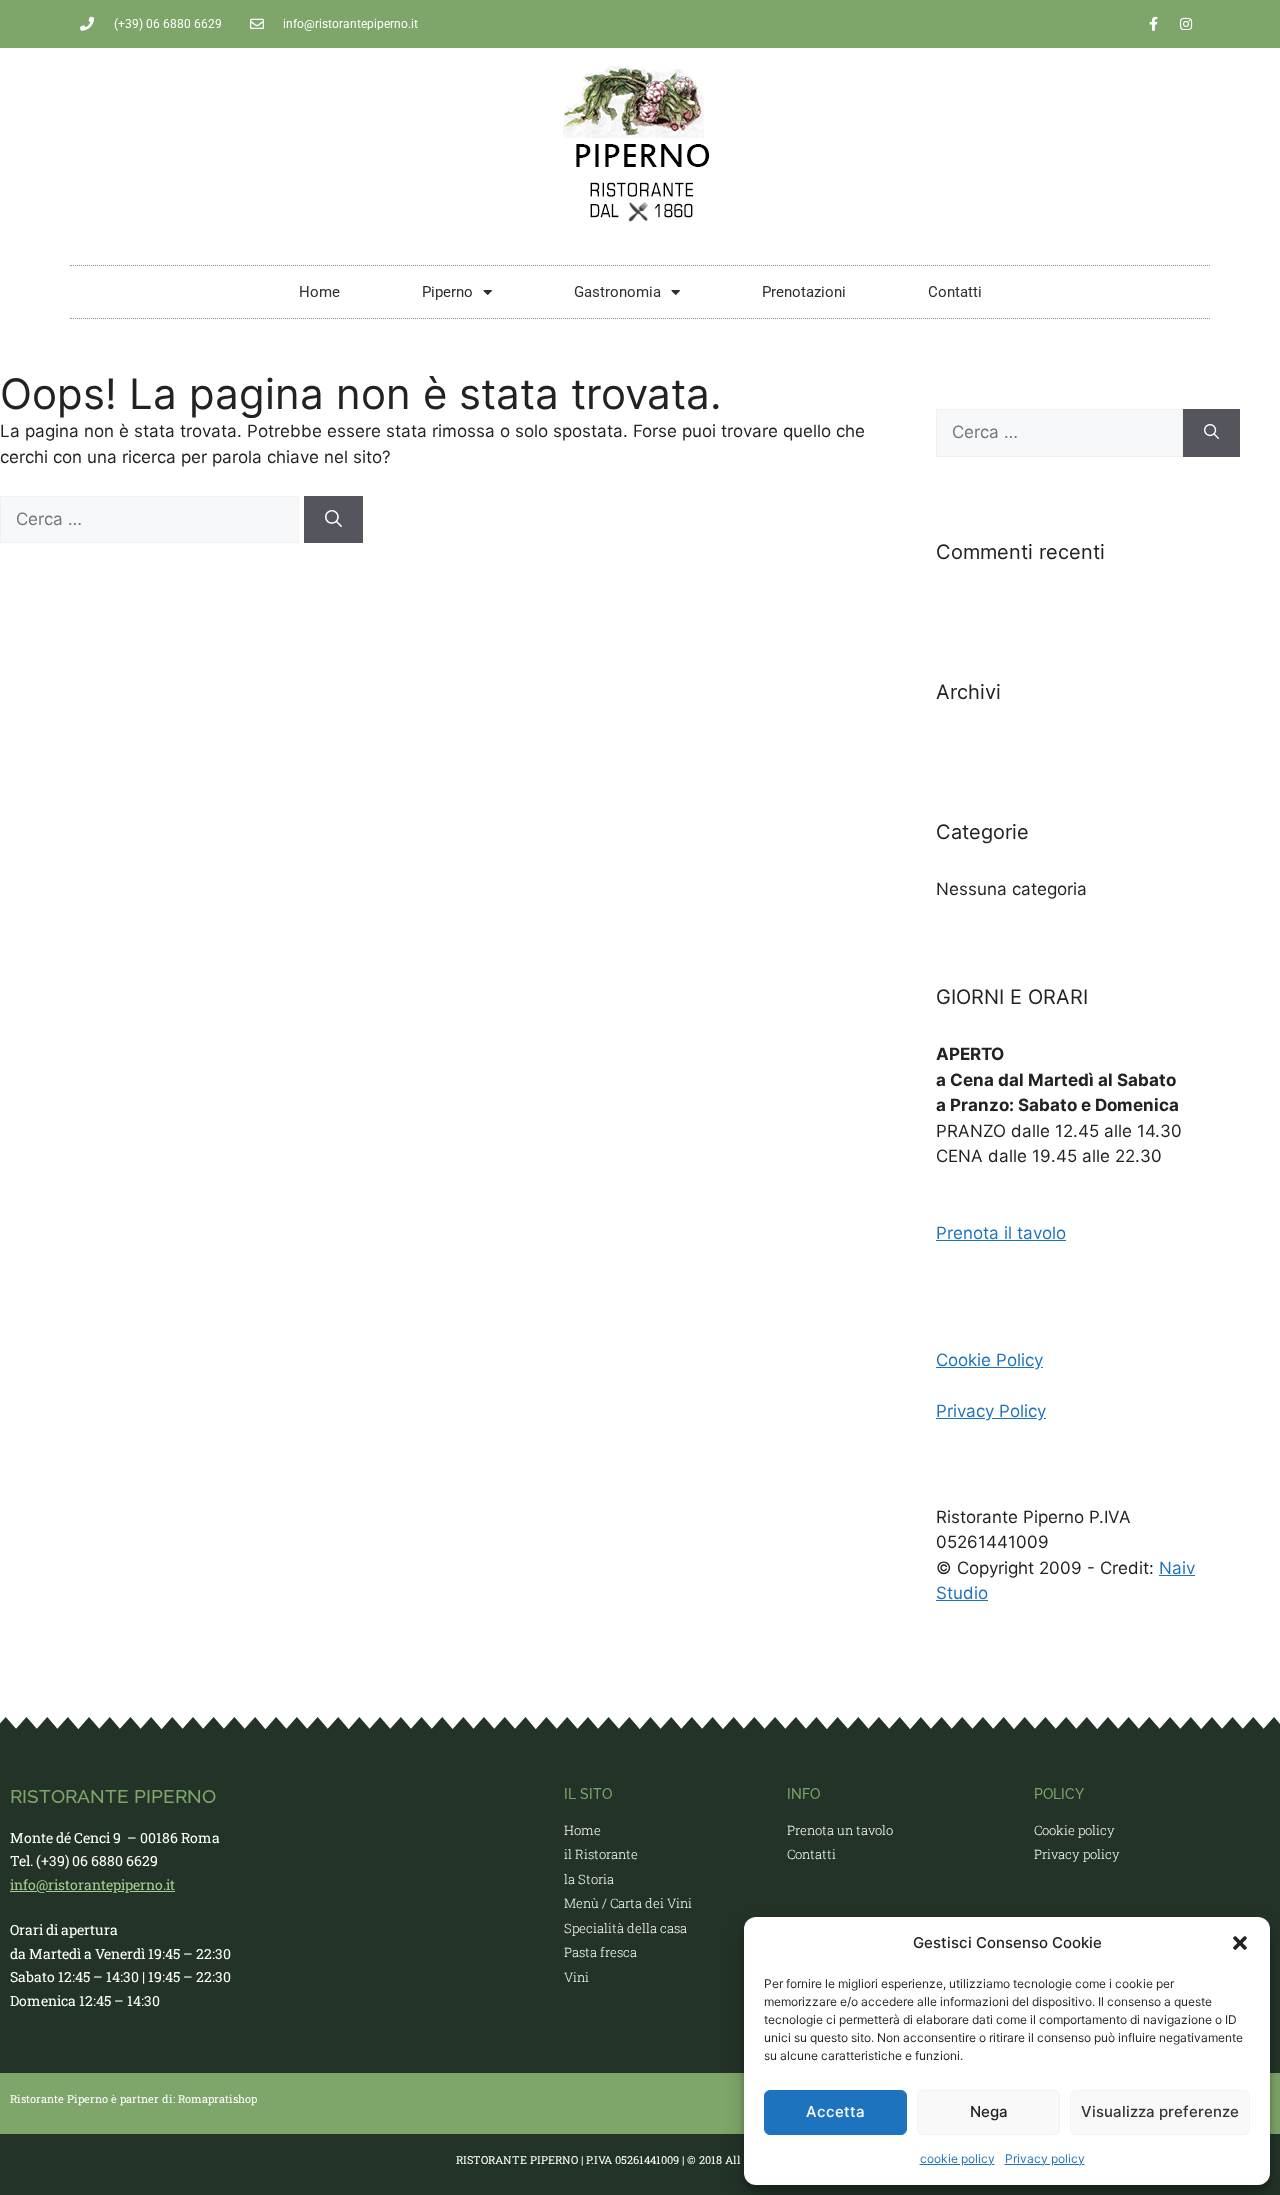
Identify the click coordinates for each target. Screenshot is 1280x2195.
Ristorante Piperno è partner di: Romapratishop (133, 2098)
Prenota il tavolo (1001, 1233)
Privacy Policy (991, 1411)
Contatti (955, 292)
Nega (989, 2111)
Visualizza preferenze (1160, 2111)
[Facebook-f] (1153, 24)
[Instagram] (1186, 24)
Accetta (835, 2111)
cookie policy (957, 2158)
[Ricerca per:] (152, 519)
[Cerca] (333, 520)
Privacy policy (1045, 2158)
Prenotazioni (804, 292)
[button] (1240, 1943)
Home (319, 292)
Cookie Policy (989, 1360)
